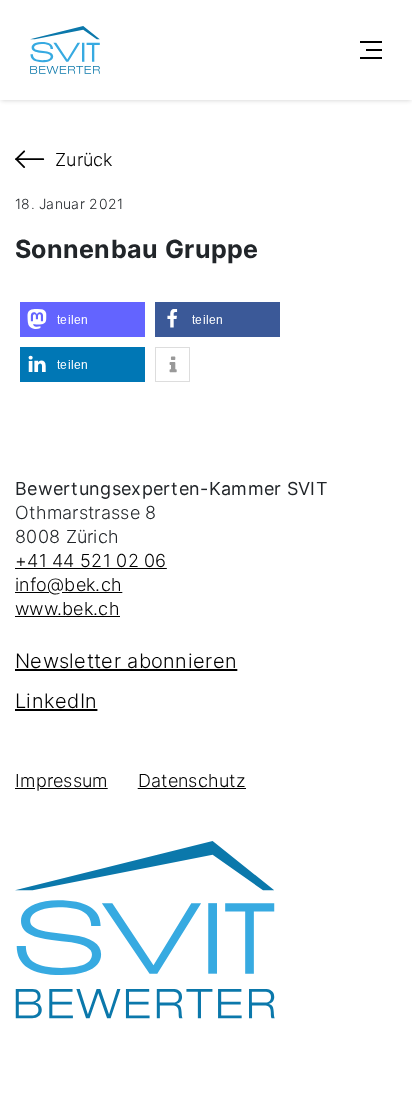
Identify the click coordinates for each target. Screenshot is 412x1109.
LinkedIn (56, 701)
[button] (82, 319)
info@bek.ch (68, 584)
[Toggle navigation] (371, 50)
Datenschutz (192, 780)
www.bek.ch (67, 608)
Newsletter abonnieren (126, 661)
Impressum (61, 780)
